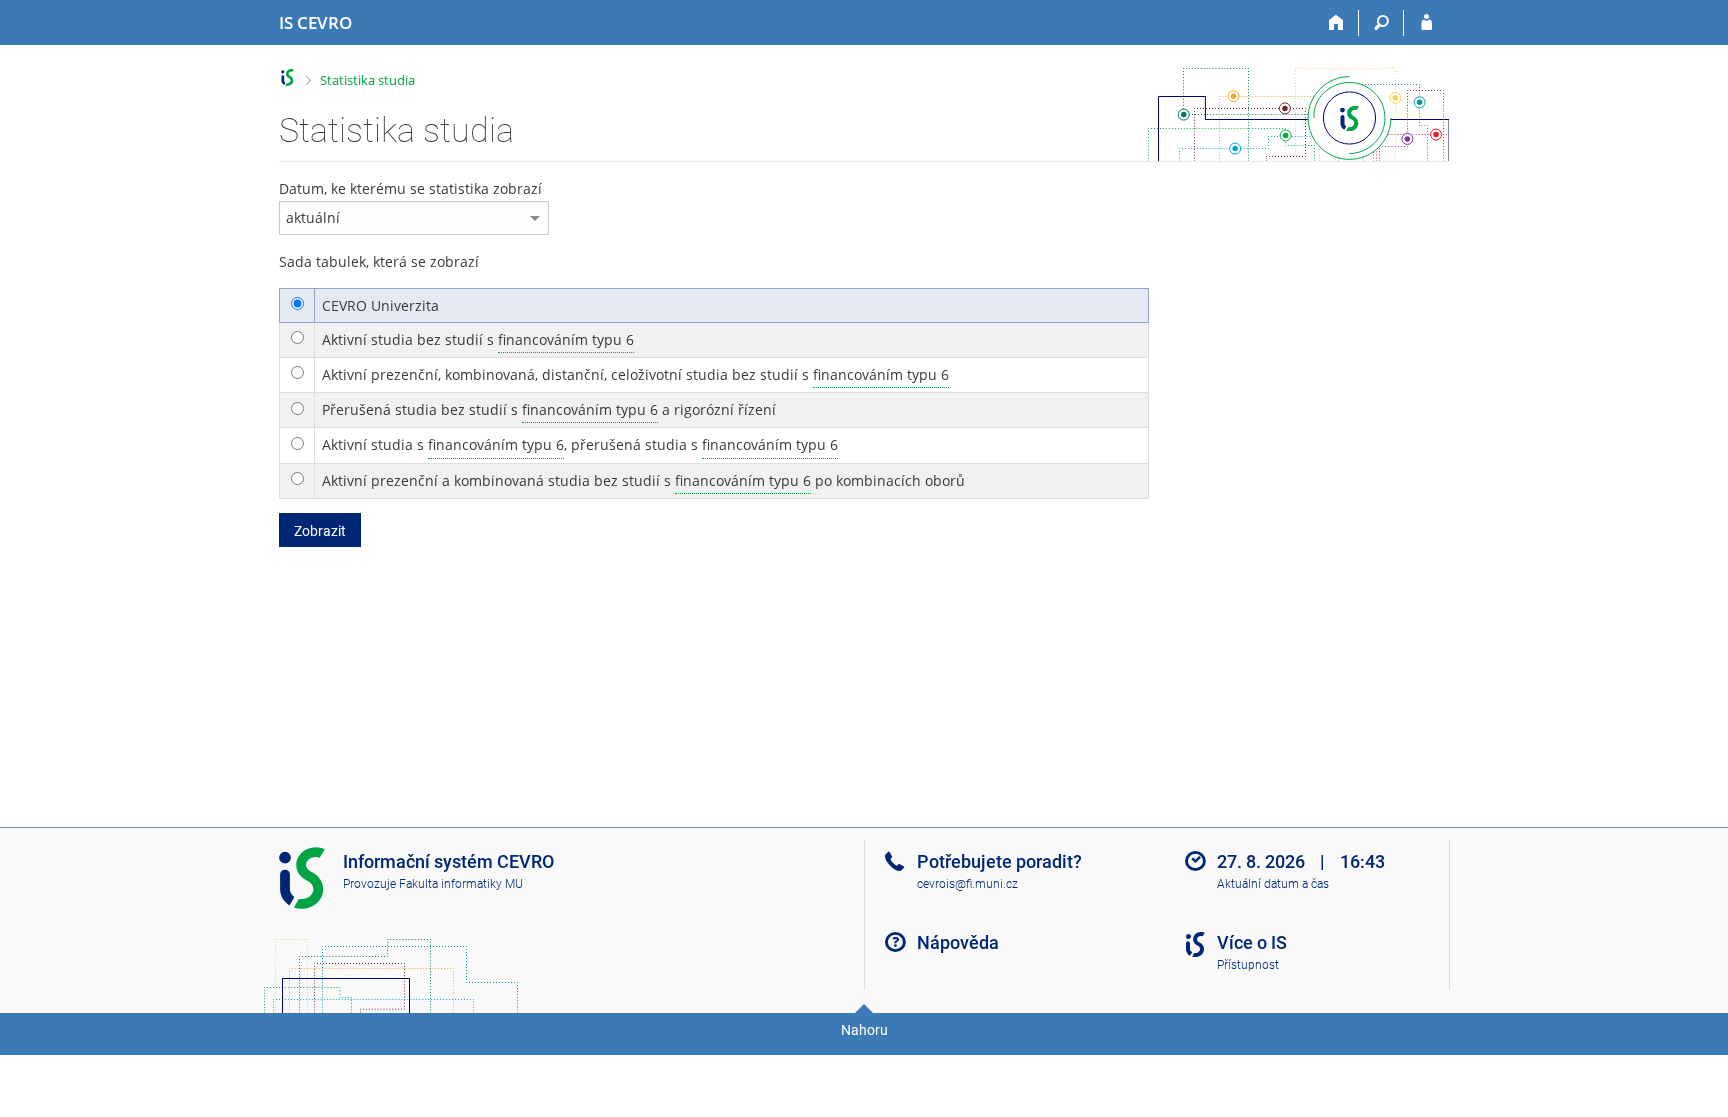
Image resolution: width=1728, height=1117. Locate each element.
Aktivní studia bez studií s (478, 339)
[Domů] (1336, 23)
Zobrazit (320, 531)
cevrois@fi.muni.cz (967, 884)
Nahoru (864, 1030)
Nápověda (958, 942)
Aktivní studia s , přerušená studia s (580, 444)
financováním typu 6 (566, 339)
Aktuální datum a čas (1273, 884)
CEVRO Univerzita (380, 305)
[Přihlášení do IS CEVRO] (1426, 23)
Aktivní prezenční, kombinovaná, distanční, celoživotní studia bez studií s (635, 374)
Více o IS (1252, 942)
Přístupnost (1248, 965)
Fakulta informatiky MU (461, 884)
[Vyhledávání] (1381, 23)
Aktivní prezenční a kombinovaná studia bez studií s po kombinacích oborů (643, 480)
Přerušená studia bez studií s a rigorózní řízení (549, 409)
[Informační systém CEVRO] (287, 77)
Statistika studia (367, 80)
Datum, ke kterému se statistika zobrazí (410, 188)
